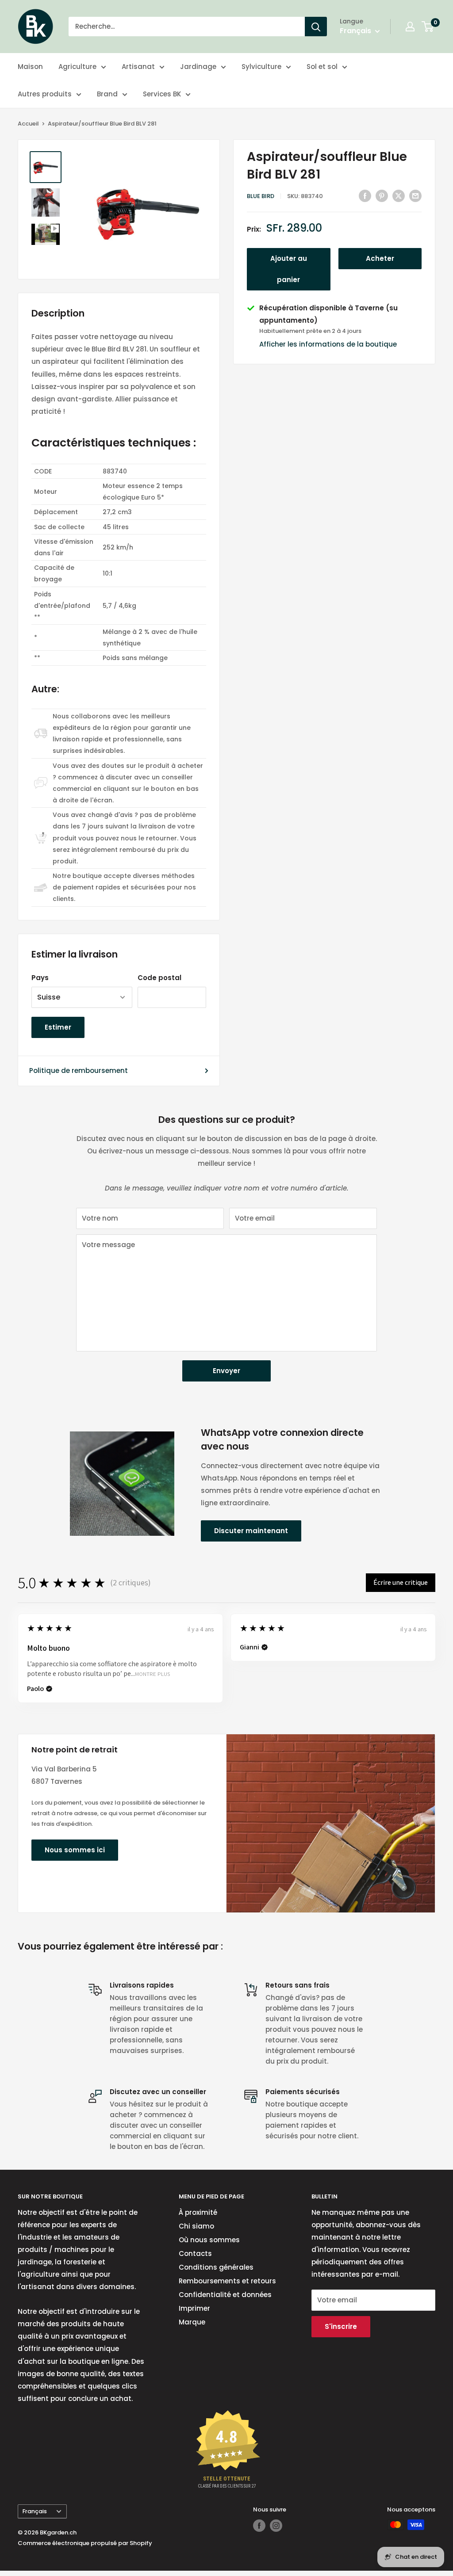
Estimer (58, 1027)
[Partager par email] (415, 196)
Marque (192, 2322)
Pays (40, 978)
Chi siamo (196, 2226)
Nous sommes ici (75, 1850)
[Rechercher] (316, 27)
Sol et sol (322, 67)
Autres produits (45, 94)
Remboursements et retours (227, 2281)
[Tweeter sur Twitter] (399, 196)
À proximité (198, 2212)
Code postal (159, 978)
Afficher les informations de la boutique (328, 344)
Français (35, 2511)
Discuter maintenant (251, 1531)
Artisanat (138, 67)
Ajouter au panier (289, 269)
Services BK (162, 94)
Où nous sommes (209, 2240)
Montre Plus (152, 1674)
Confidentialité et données (225, 2295)
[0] (428, 27)
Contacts (195, 2254)
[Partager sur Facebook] (365, 196)
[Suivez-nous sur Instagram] (276, 2526)
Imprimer (194, 2308)
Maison (30, 67)
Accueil (28, 124)
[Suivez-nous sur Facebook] (259, 2526)
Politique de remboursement (79, 1070)
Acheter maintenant (380, 261)
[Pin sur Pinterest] (382, 196)
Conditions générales (216, 2267)
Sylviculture (261, 67)
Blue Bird (261, 196)
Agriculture (77, 67)
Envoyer (226, 1371)
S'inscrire (341, 2326)
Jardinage (198, 67)
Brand (107, 94)
